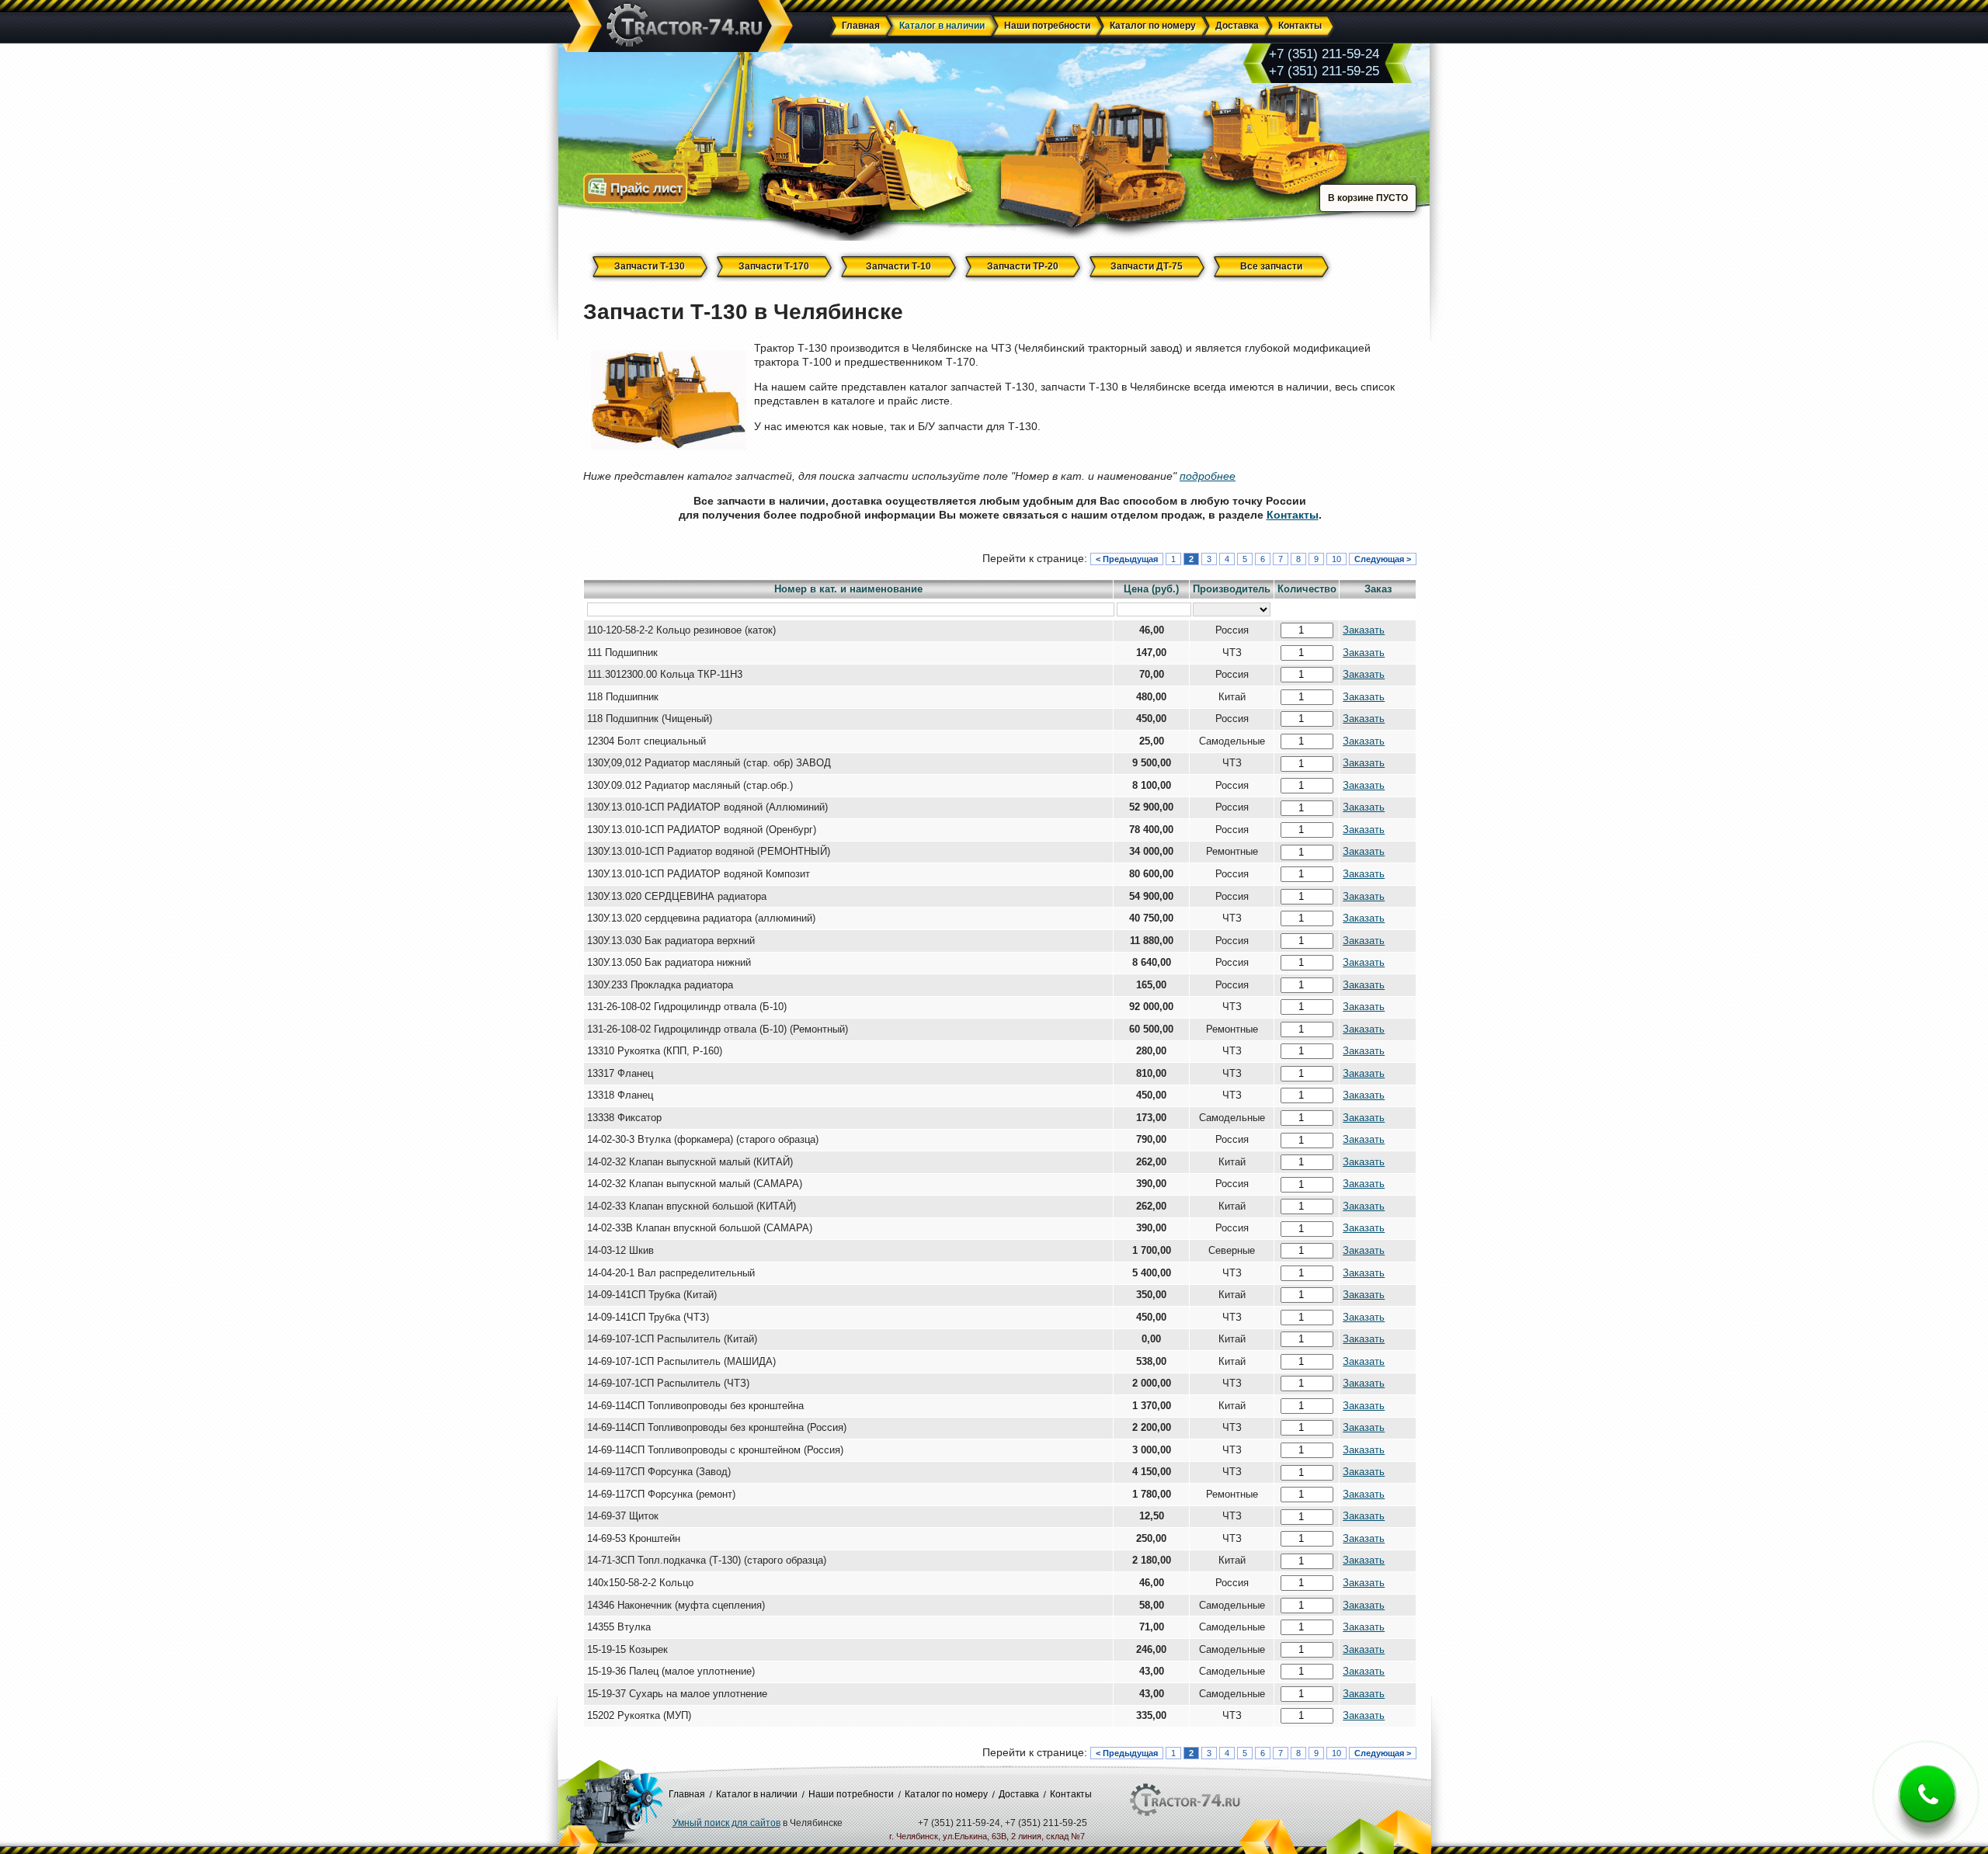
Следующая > (1383, 559)
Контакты (1293, 515)
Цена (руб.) (1151, 589)
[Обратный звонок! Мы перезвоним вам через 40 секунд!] (1927, 1806)
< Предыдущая (1127, 559)
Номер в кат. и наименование (848, 589)
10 (1336, 559)
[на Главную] (677, 27)
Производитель (1232, 589)
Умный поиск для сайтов (726, 1823)
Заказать (1364, 630)
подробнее (1208, 476)
